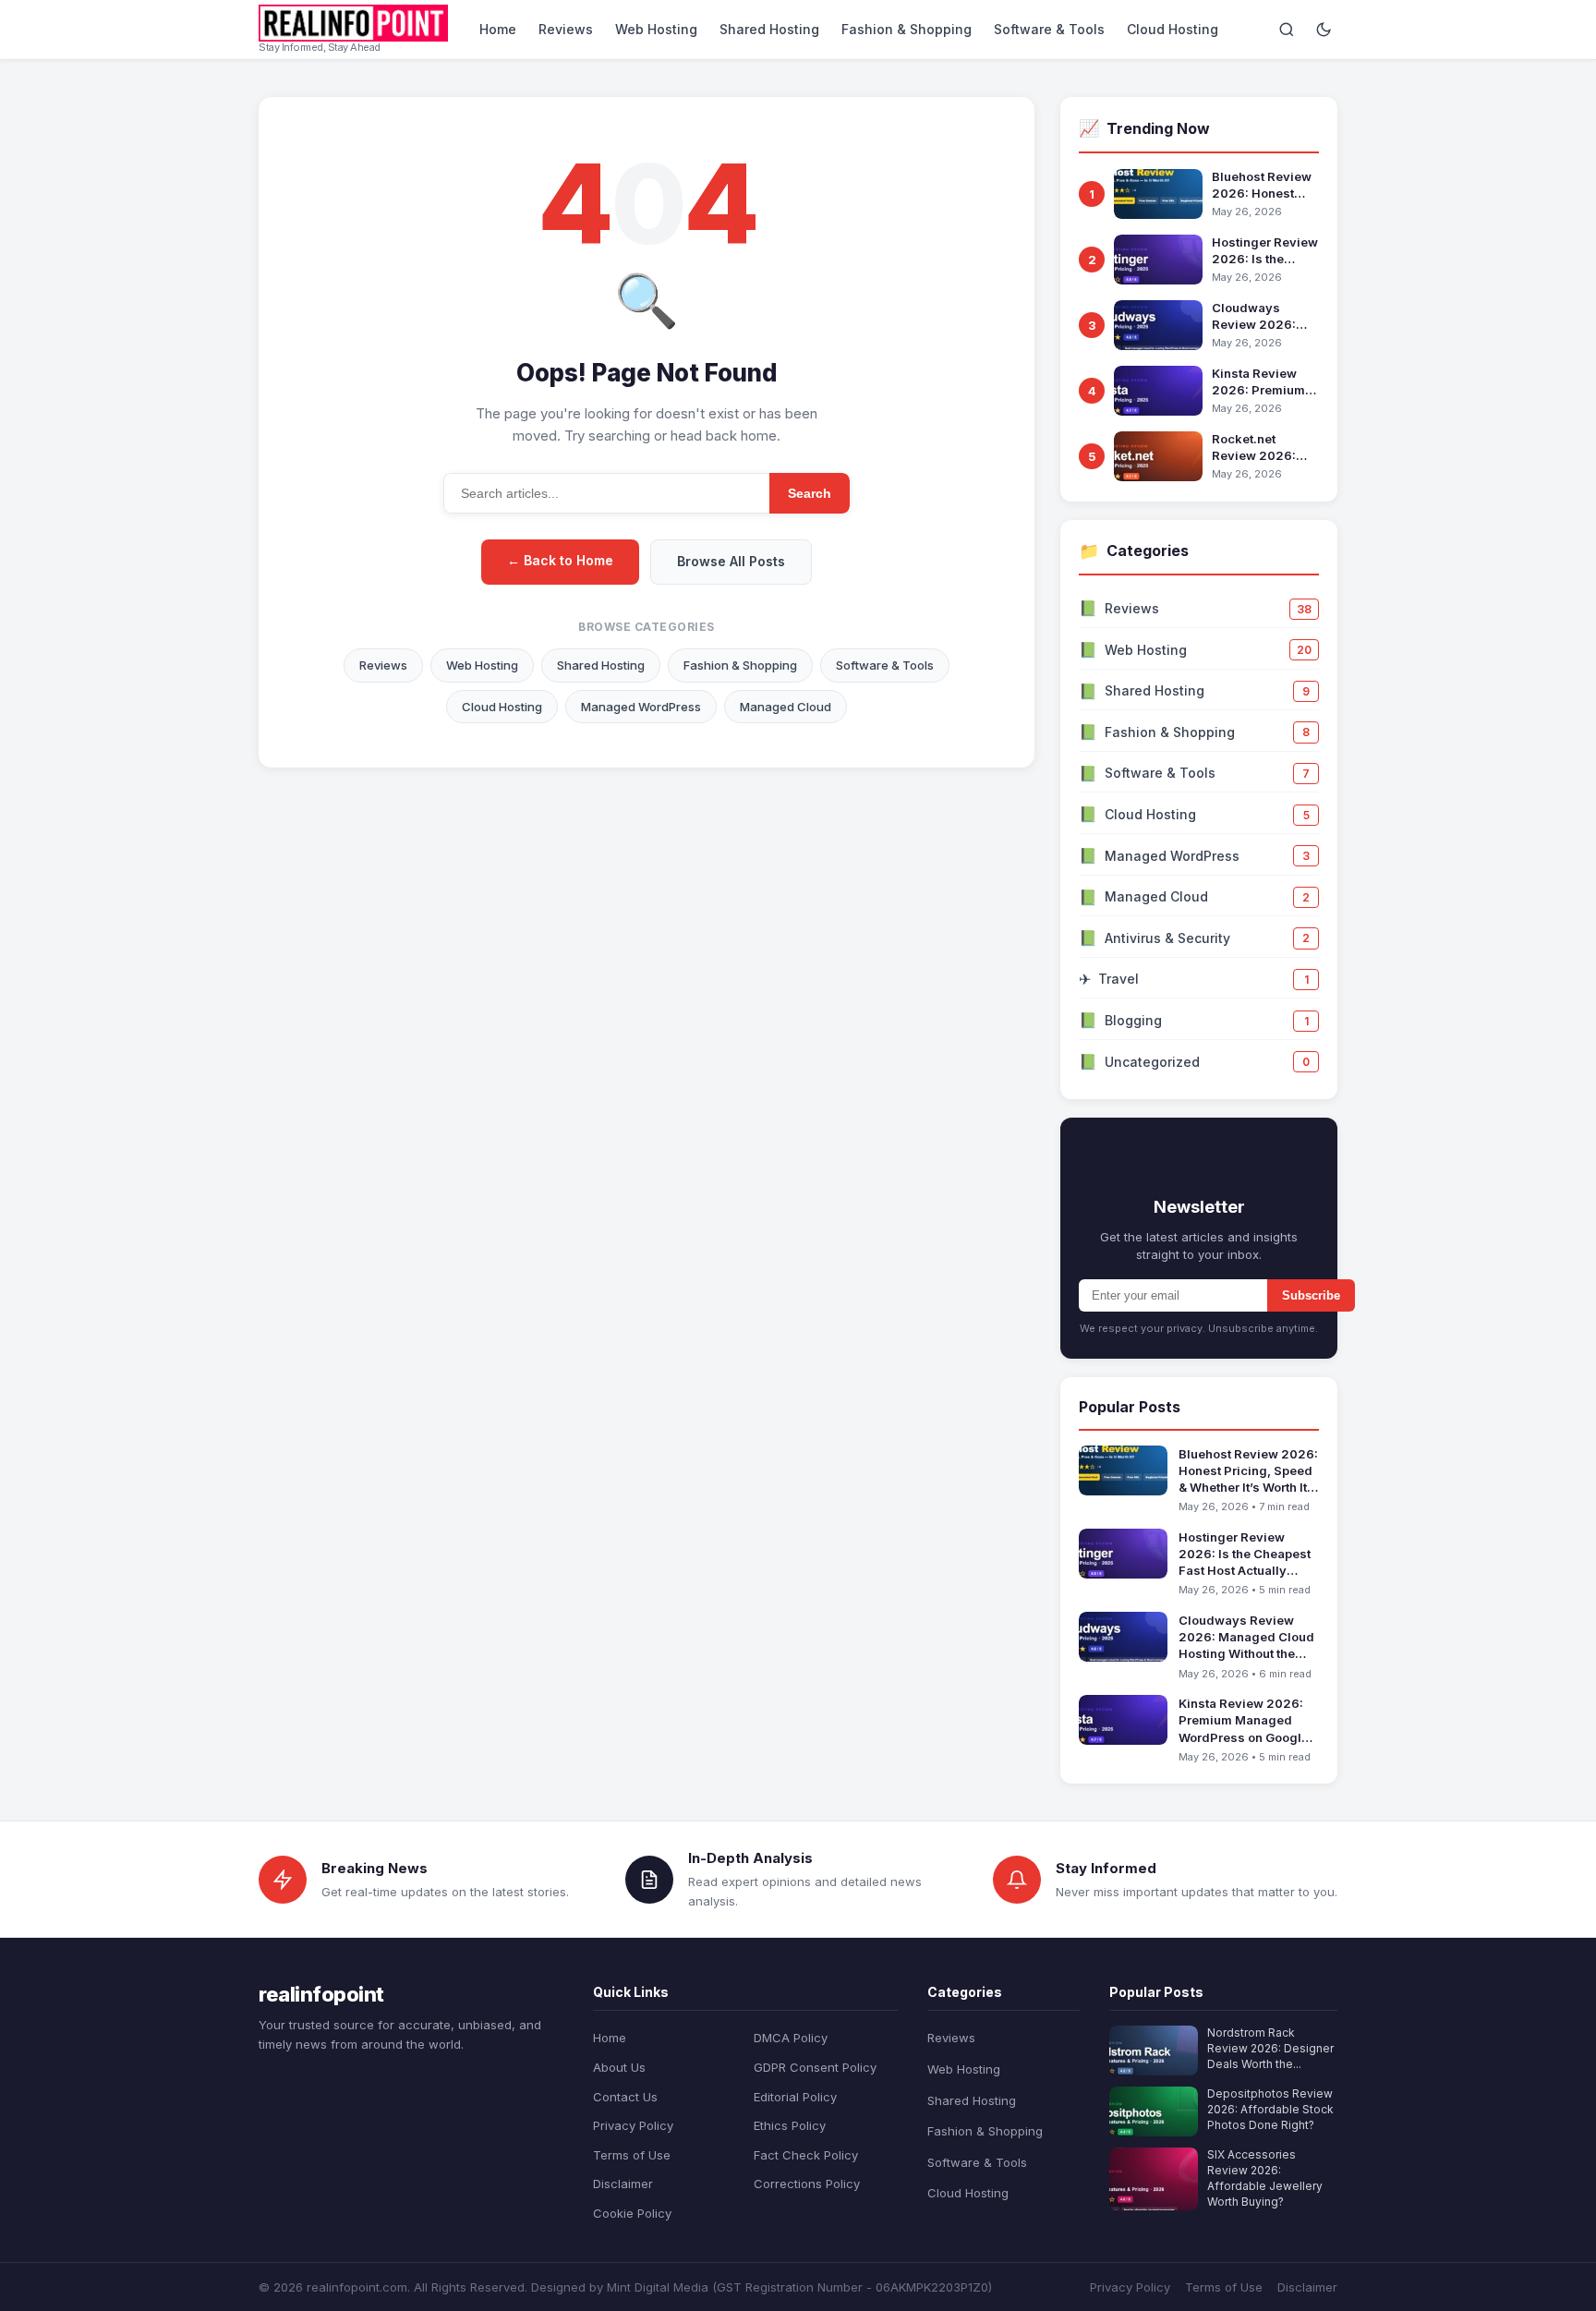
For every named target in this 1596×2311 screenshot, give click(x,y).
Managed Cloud (786, 707)
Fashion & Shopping (907, 29)
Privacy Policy (633, 2125)
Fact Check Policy (806, 2155)
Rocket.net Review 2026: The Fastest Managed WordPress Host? (1263, 448)
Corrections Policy (807, 2184)
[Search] (1287, 30)
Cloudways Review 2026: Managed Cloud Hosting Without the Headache (1260, 316)
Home (498, 29)
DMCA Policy (791, 2038)
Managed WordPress (641, 707)
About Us (619, 2067)
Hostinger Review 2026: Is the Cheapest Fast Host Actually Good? (1265, 251)
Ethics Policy (790, 2125)
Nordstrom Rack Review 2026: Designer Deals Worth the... (1270, 2048)
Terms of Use (632, 2155)
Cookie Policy (632, 2213)
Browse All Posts (731, 561)
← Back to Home (560, 560)
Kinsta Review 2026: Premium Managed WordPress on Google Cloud (1258, 382)
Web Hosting (656, 29)
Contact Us (625, 2097)
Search (810, 493)
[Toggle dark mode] (1324, 30)
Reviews (566, 29)
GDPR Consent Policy (815, 2067)
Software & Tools (1049, 29)
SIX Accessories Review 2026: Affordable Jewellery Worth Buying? (1265, 2178)
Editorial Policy (795, 2097)
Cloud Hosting (1173, 29)
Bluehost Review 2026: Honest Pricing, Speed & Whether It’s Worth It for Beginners (1265, 185)
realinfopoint (321, 1994)
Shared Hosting (769, 29)
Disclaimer (623, 2184)
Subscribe (1311, 1295)
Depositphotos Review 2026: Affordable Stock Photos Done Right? (1270, 2109)
